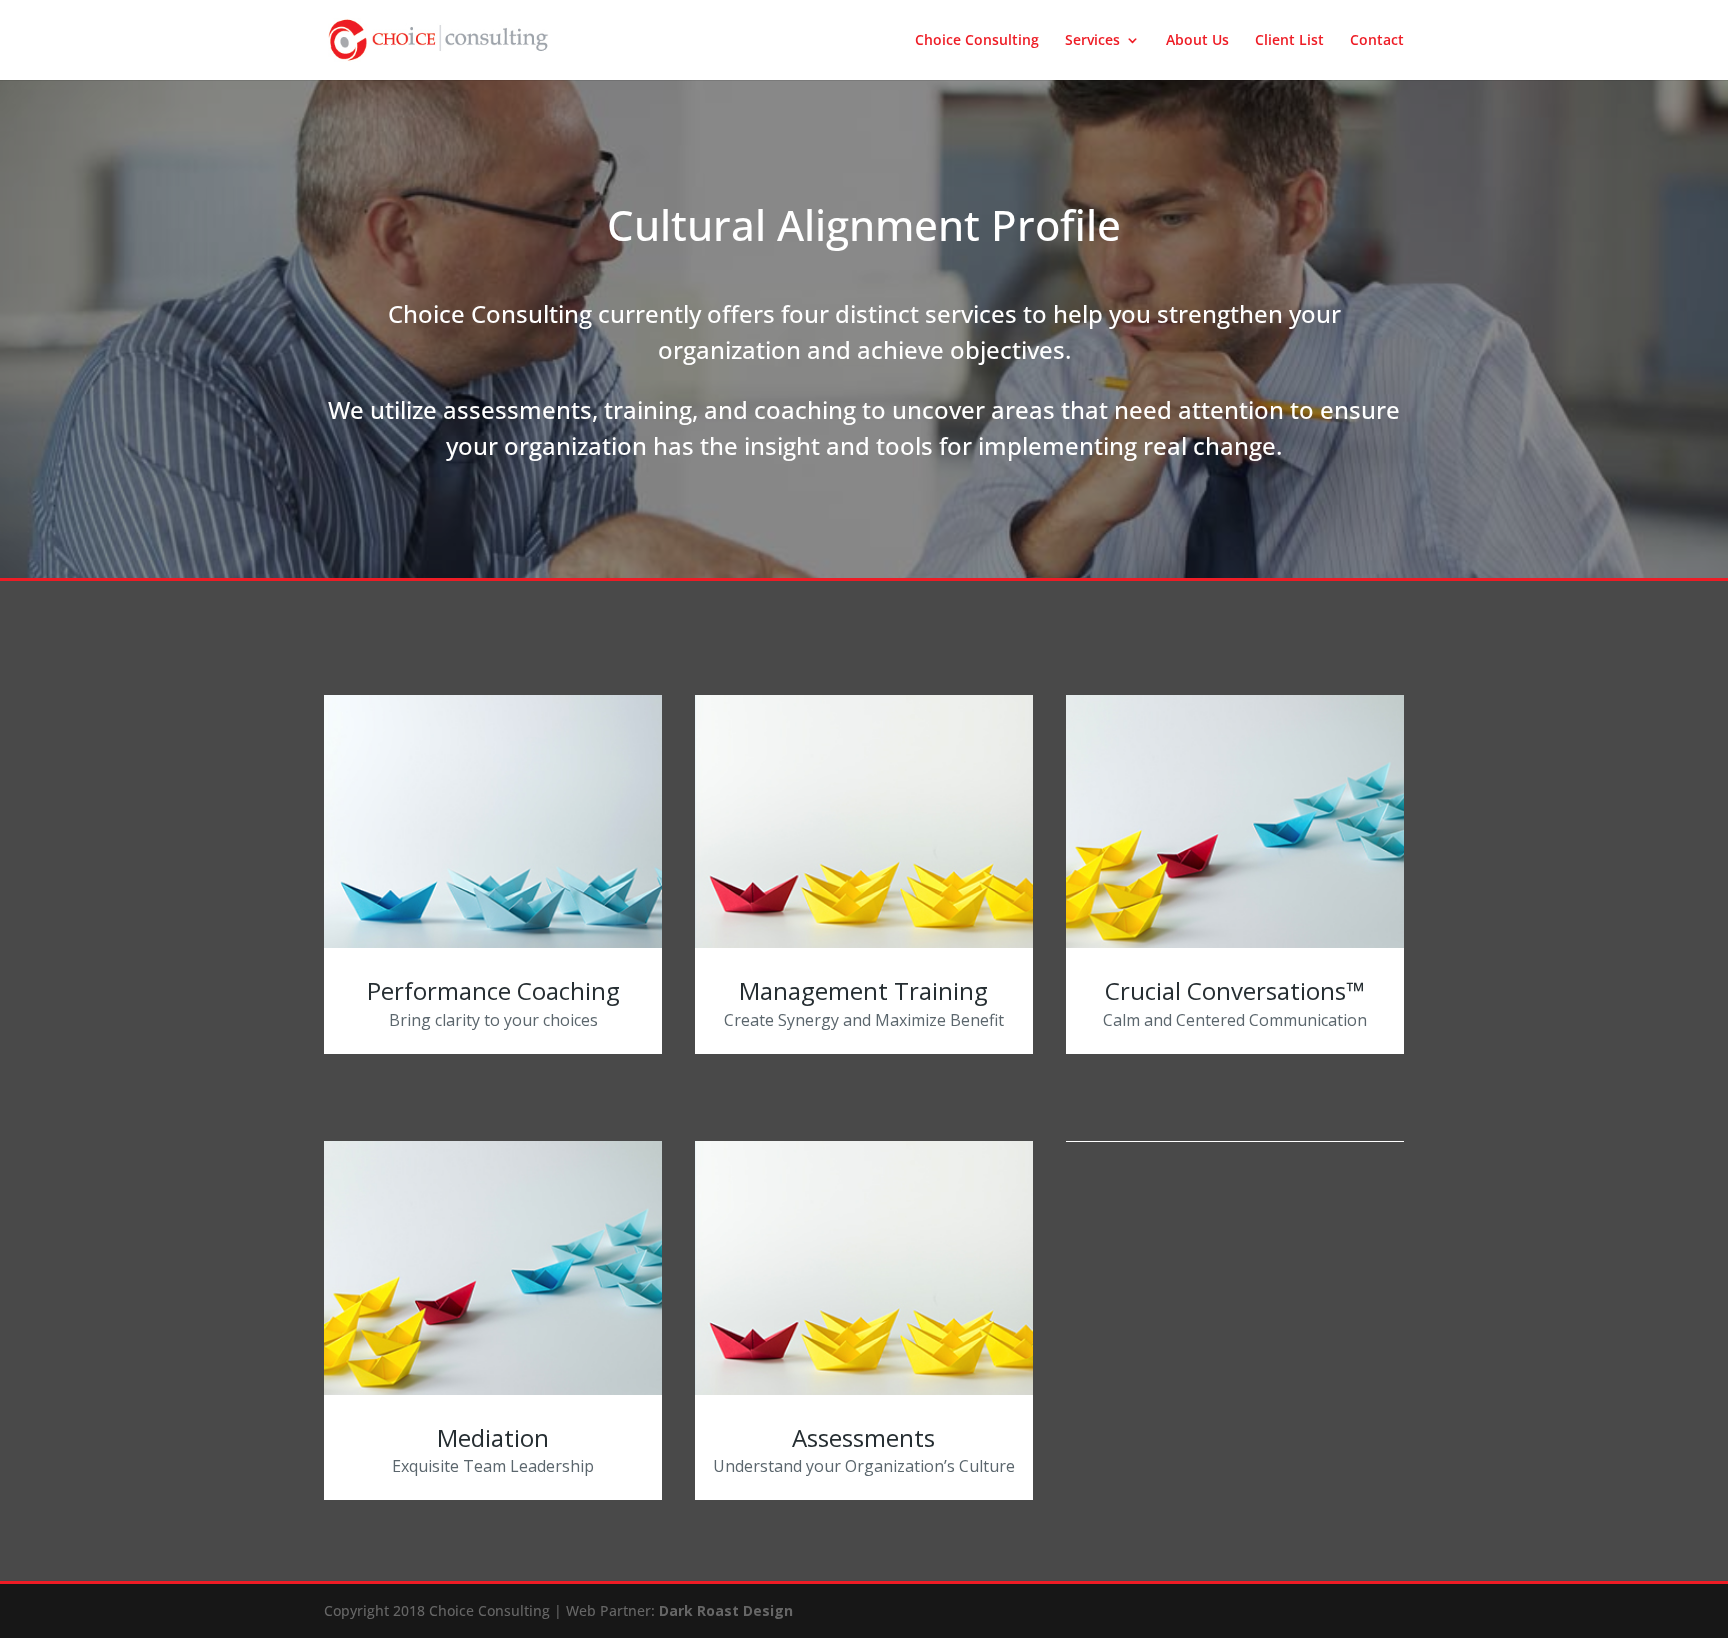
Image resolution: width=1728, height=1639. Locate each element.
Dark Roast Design (726, 1610)
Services (1092, 41)
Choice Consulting (977, 41)
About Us (1197, 41)
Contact (1377, 41)
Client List (1289, 41)
